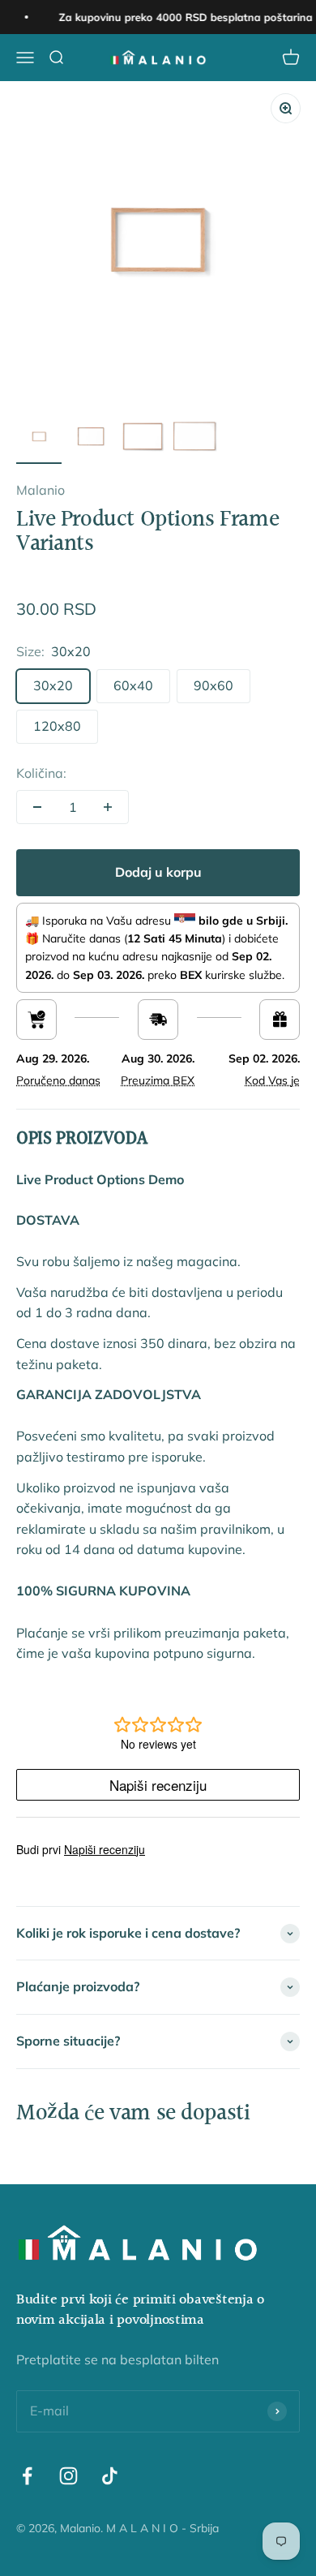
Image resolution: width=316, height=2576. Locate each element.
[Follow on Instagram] (68, 2476)
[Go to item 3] (143, 439)
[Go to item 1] (39, 439)
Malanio (41, 490)
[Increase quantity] (108, 807)
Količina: (41, 773)
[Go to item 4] (194, 439)
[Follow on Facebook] (27, 2476)
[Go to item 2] (91, 439)
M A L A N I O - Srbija (162, 2528)
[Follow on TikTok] (110, 2476)
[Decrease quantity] (37, 807)
